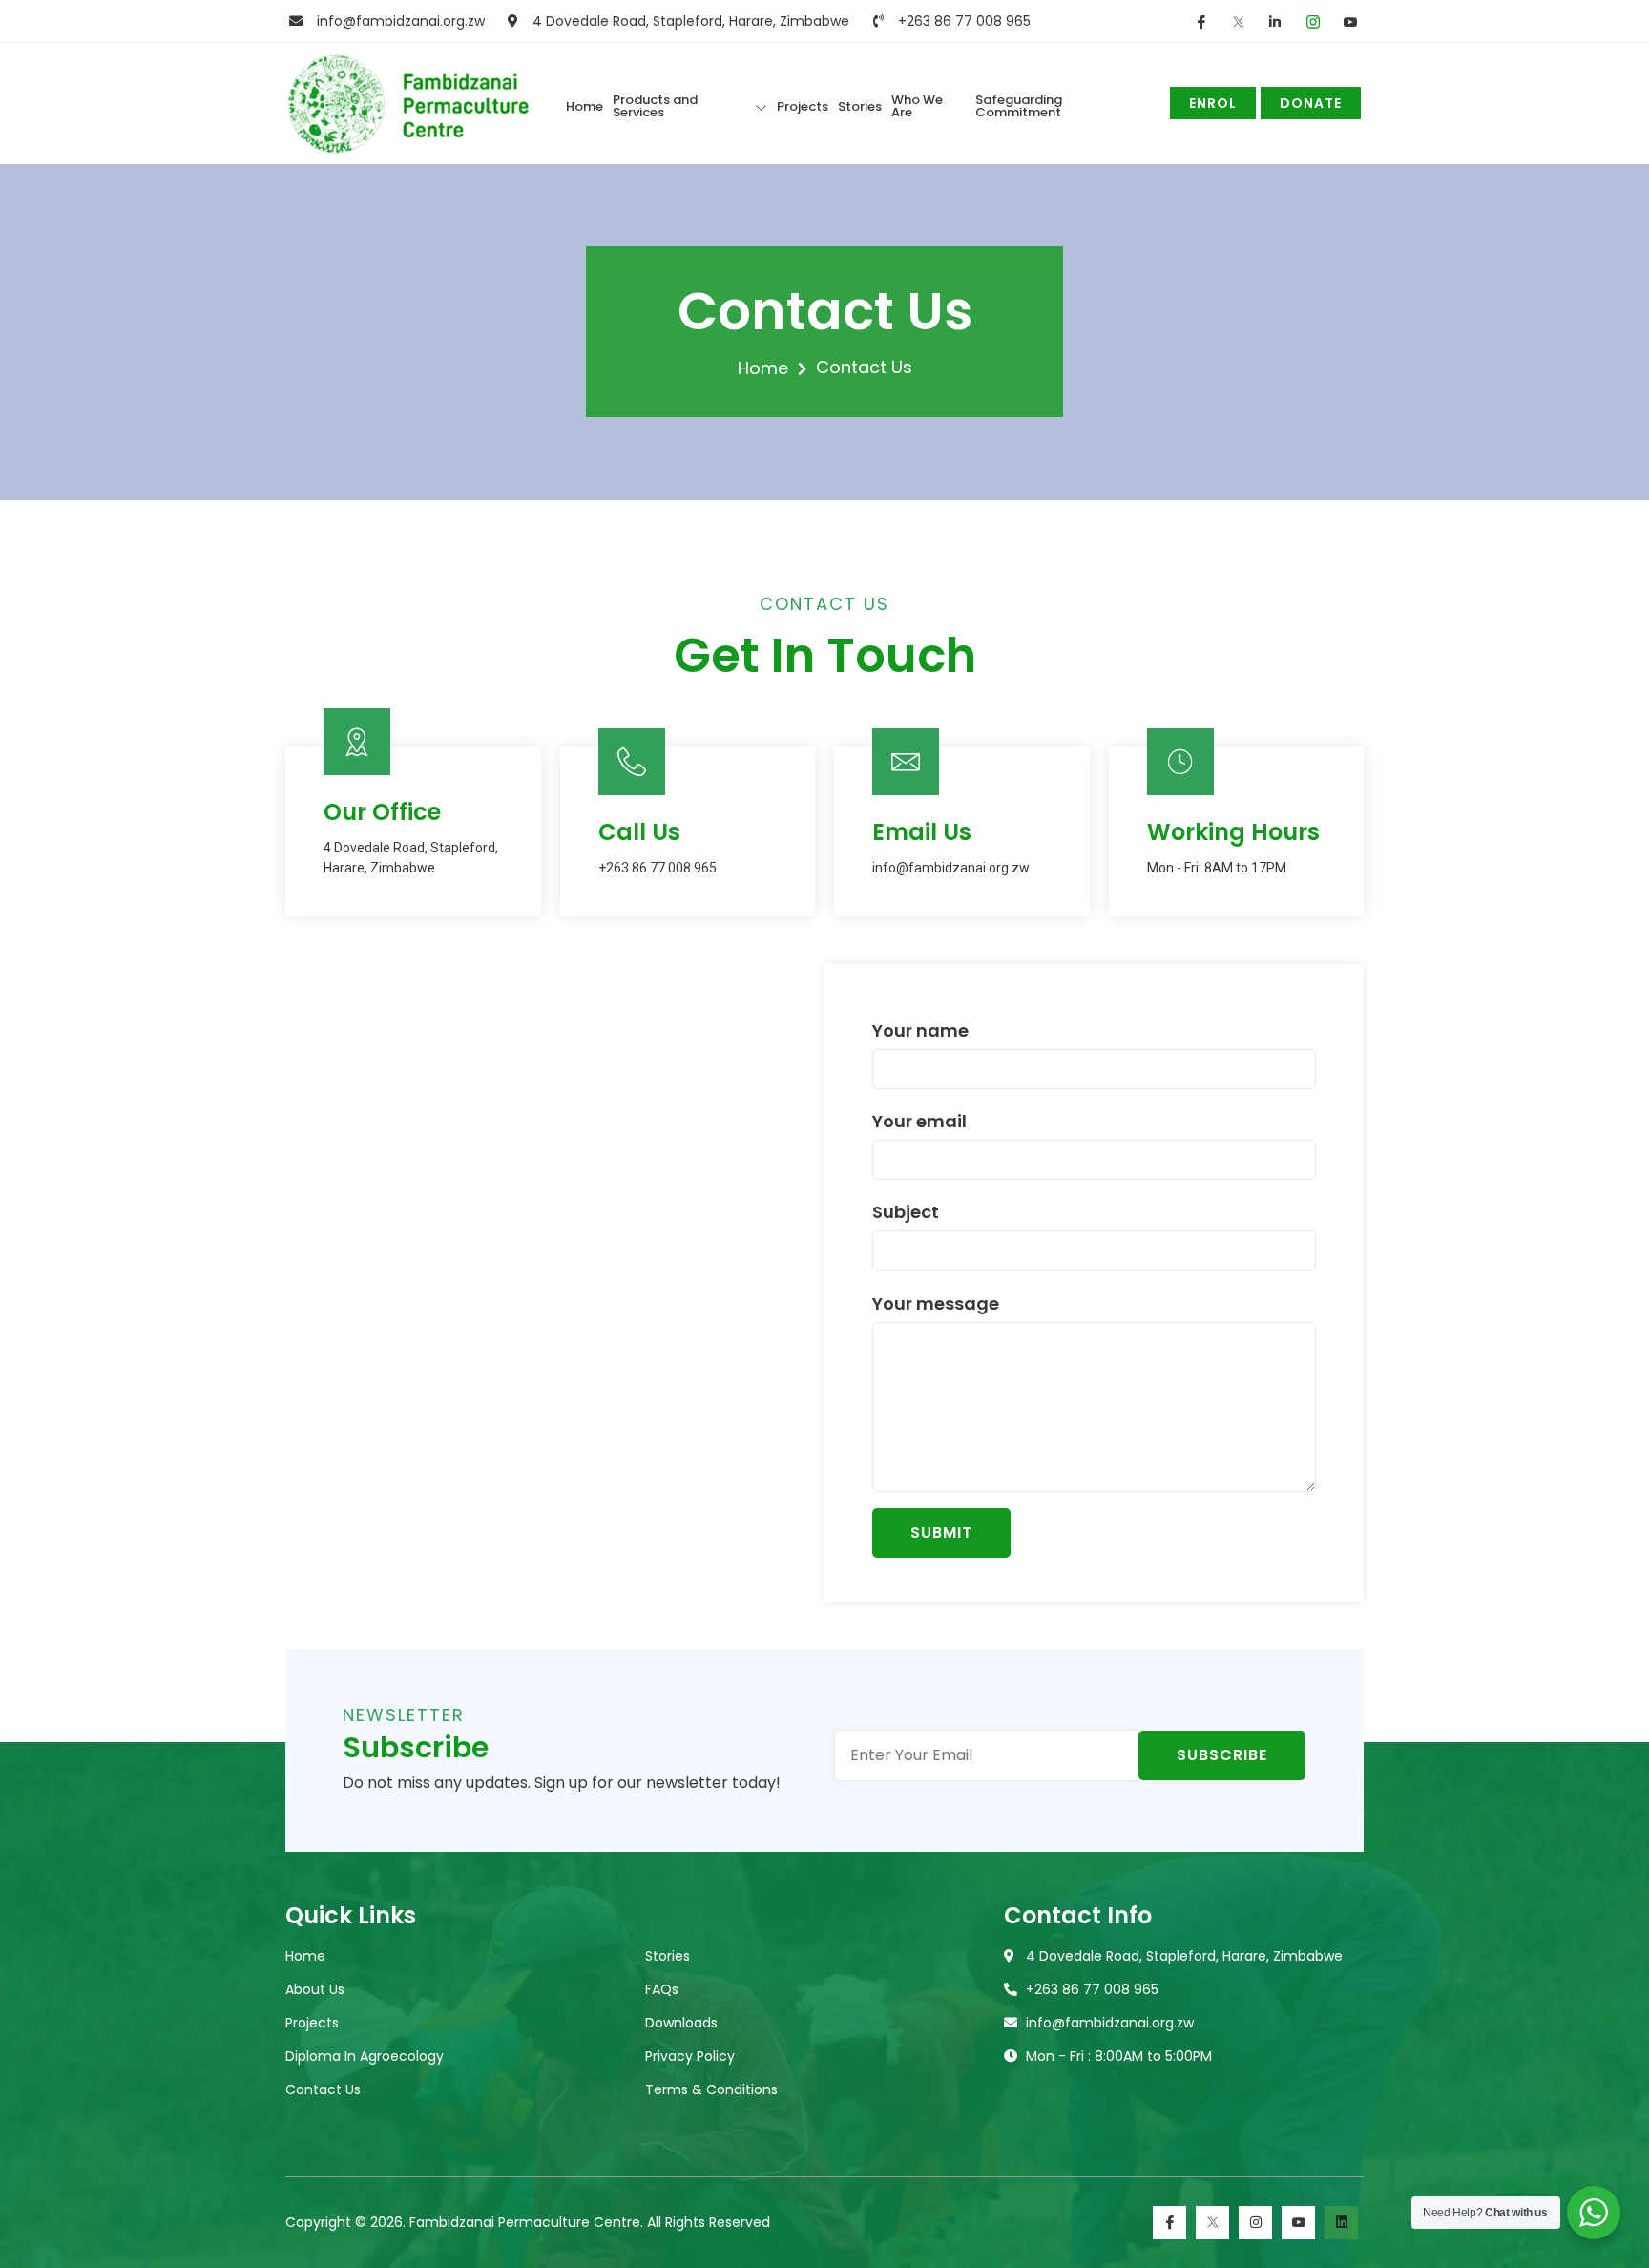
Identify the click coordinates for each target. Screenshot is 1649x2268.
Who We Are (917, 106)
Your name (920, 1032)
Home (584, 106)
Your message (936, 1305)
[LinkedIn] (1341, 2223)
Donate (1311, 103)
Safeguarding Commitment (1019, 106)
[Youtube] (1298, 2223)
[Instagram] (1255, 2223)
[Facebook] (1169, 2223)
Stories (860, 106)
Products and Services (655, 106)
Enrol (1213, 103)
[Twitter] (1212, 2223)
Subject (906, 1214)
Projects (803, 106)
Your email (919, 1123)
